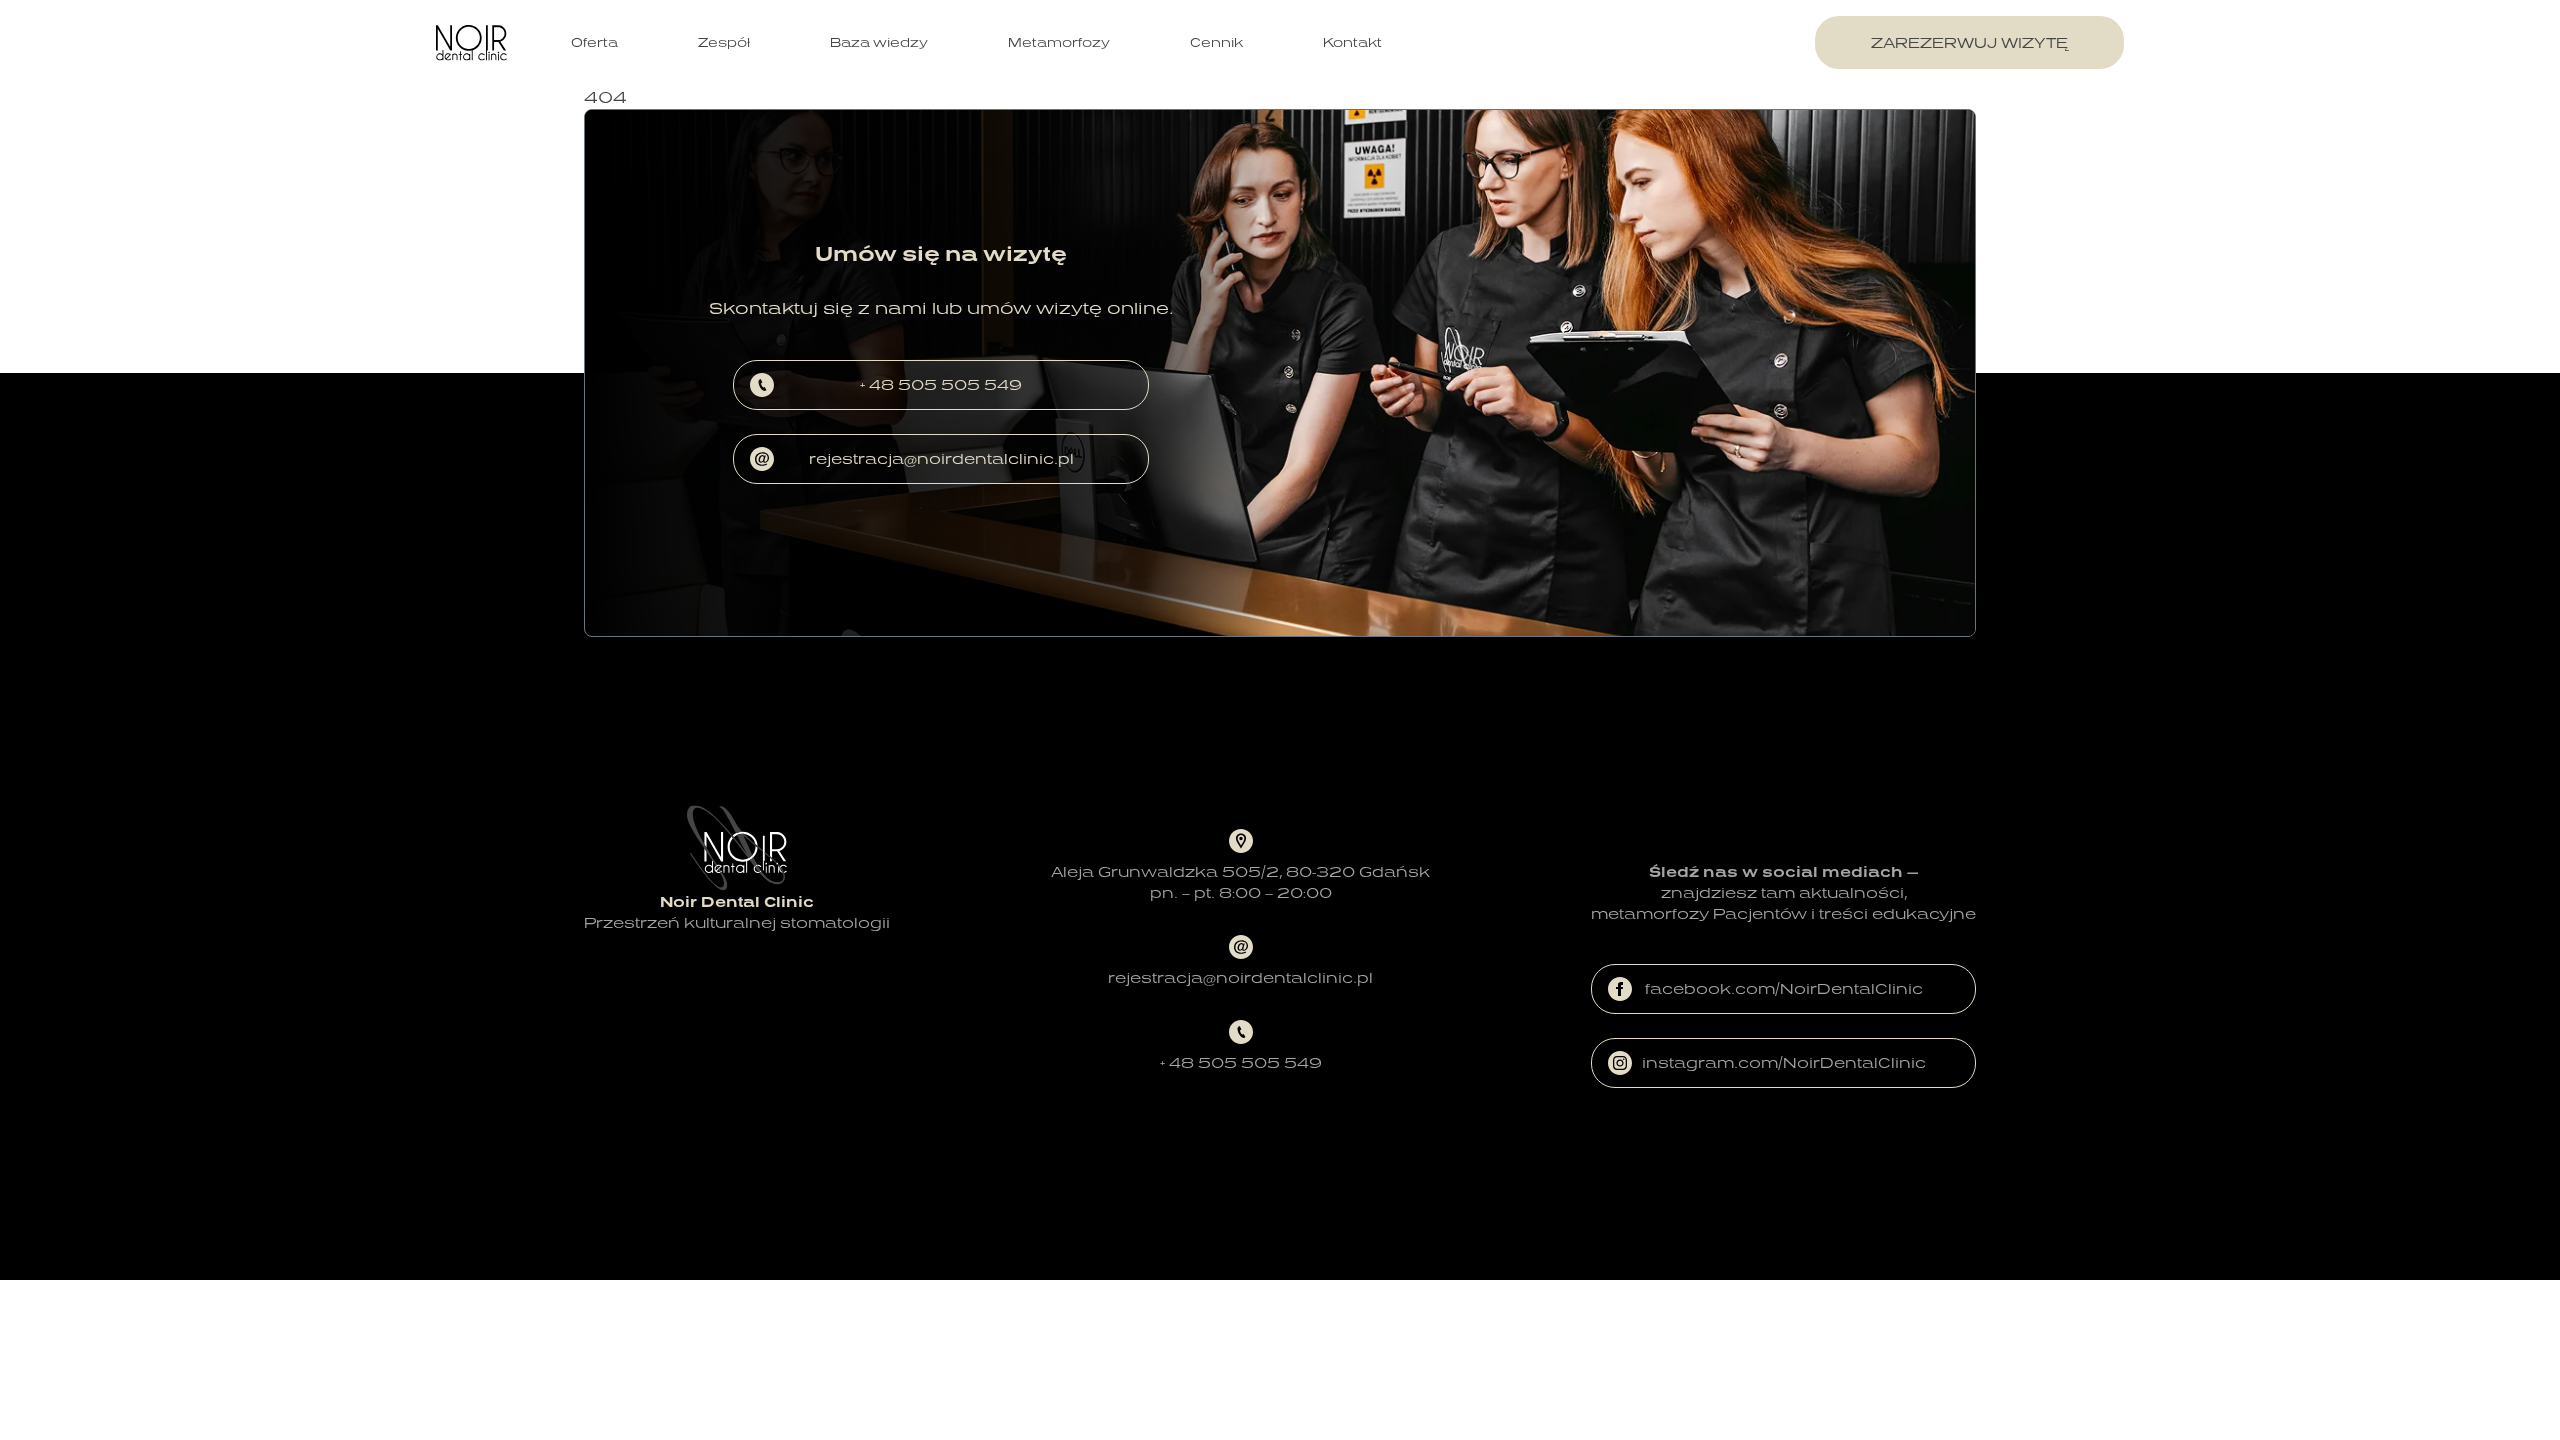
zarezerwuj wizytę (1969, 42)
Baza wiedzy (879, 42)
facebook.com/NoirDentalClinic (1784, 988)
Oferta (594, 42)
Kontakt (1352, 42)
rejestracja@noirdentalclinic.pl (941, 458)
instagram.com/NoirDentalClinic (1784, 1062)
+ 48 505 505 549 (941, 384)
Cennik (1216, 42)
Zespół (724, 42)
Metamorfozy (1059, 42)
